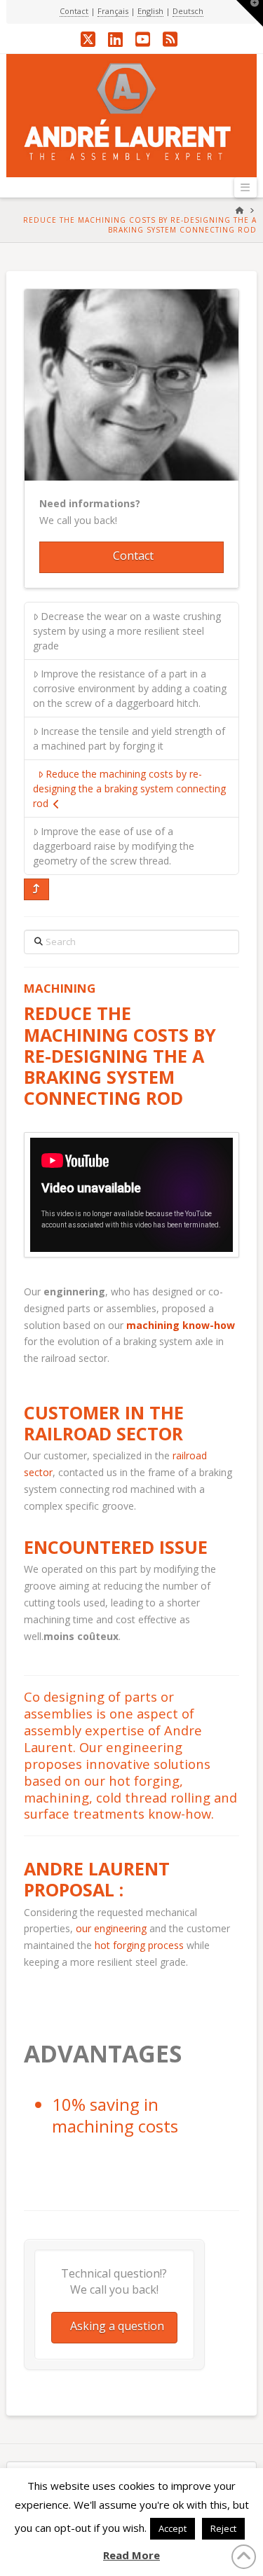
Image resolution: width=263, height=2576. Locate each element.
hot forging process (139, 1945)
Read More (131, 2555)
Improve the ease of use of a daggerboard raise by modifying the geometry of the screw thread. (114, 846)
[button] (245, 187)
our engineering (111, 1928)
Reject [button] (223, 2528)
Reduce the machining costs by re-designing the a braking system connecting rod (129, 788)
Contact (74, 11)
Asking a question (117, 2326)
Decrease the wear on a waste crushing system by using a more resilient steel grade (127, 631)
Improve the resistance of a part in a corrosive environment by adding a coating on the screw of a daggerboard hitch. (130, 688)
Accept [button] (173, 2528)
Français (113, 11)
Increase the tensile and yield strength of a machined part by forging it (129, 738)
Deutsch (188, 11)
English (150, 11)
